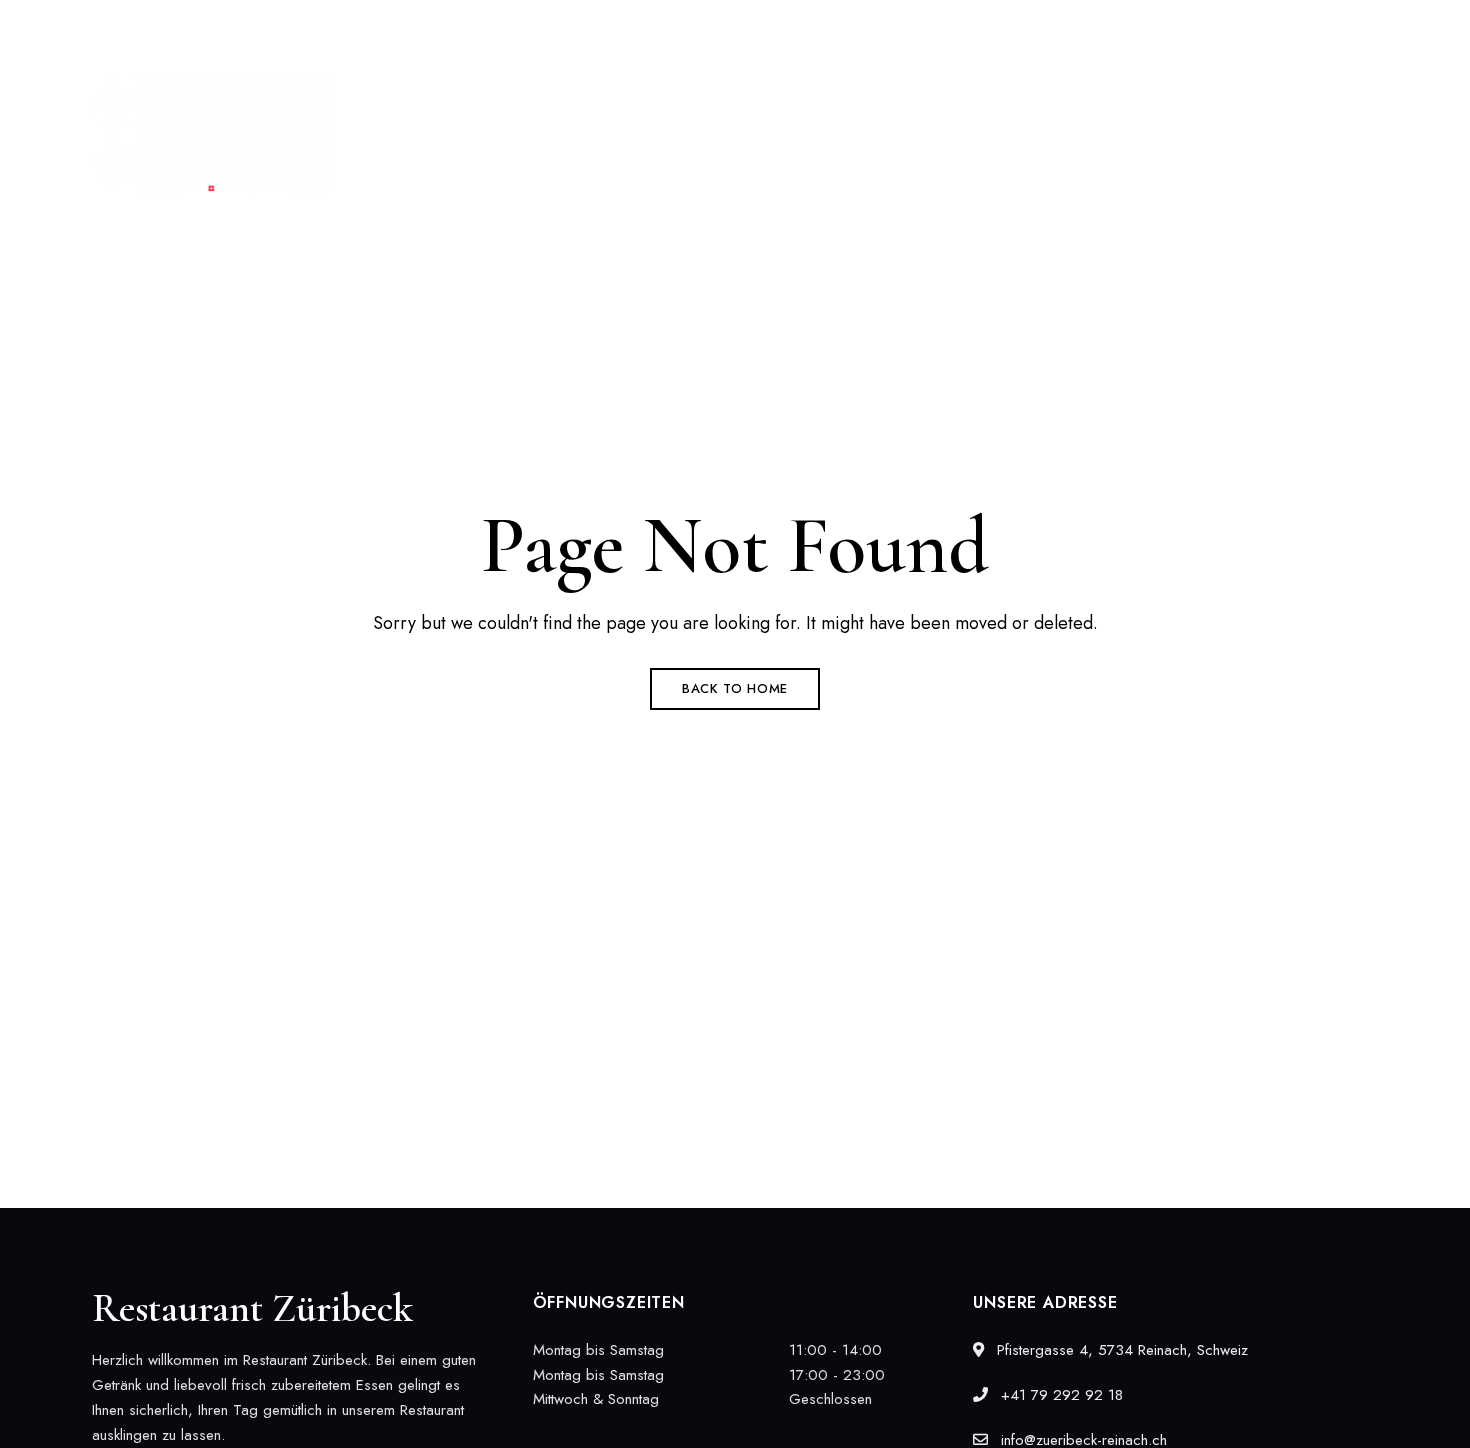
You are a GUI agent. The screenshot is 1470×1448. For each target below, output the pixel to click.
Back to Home (735, 688)
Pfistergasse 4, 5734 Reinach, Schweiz (225, 27)
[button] (1298, 135)
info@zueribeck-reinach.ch (1299, 27)
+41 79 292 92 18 (1111, 27)
